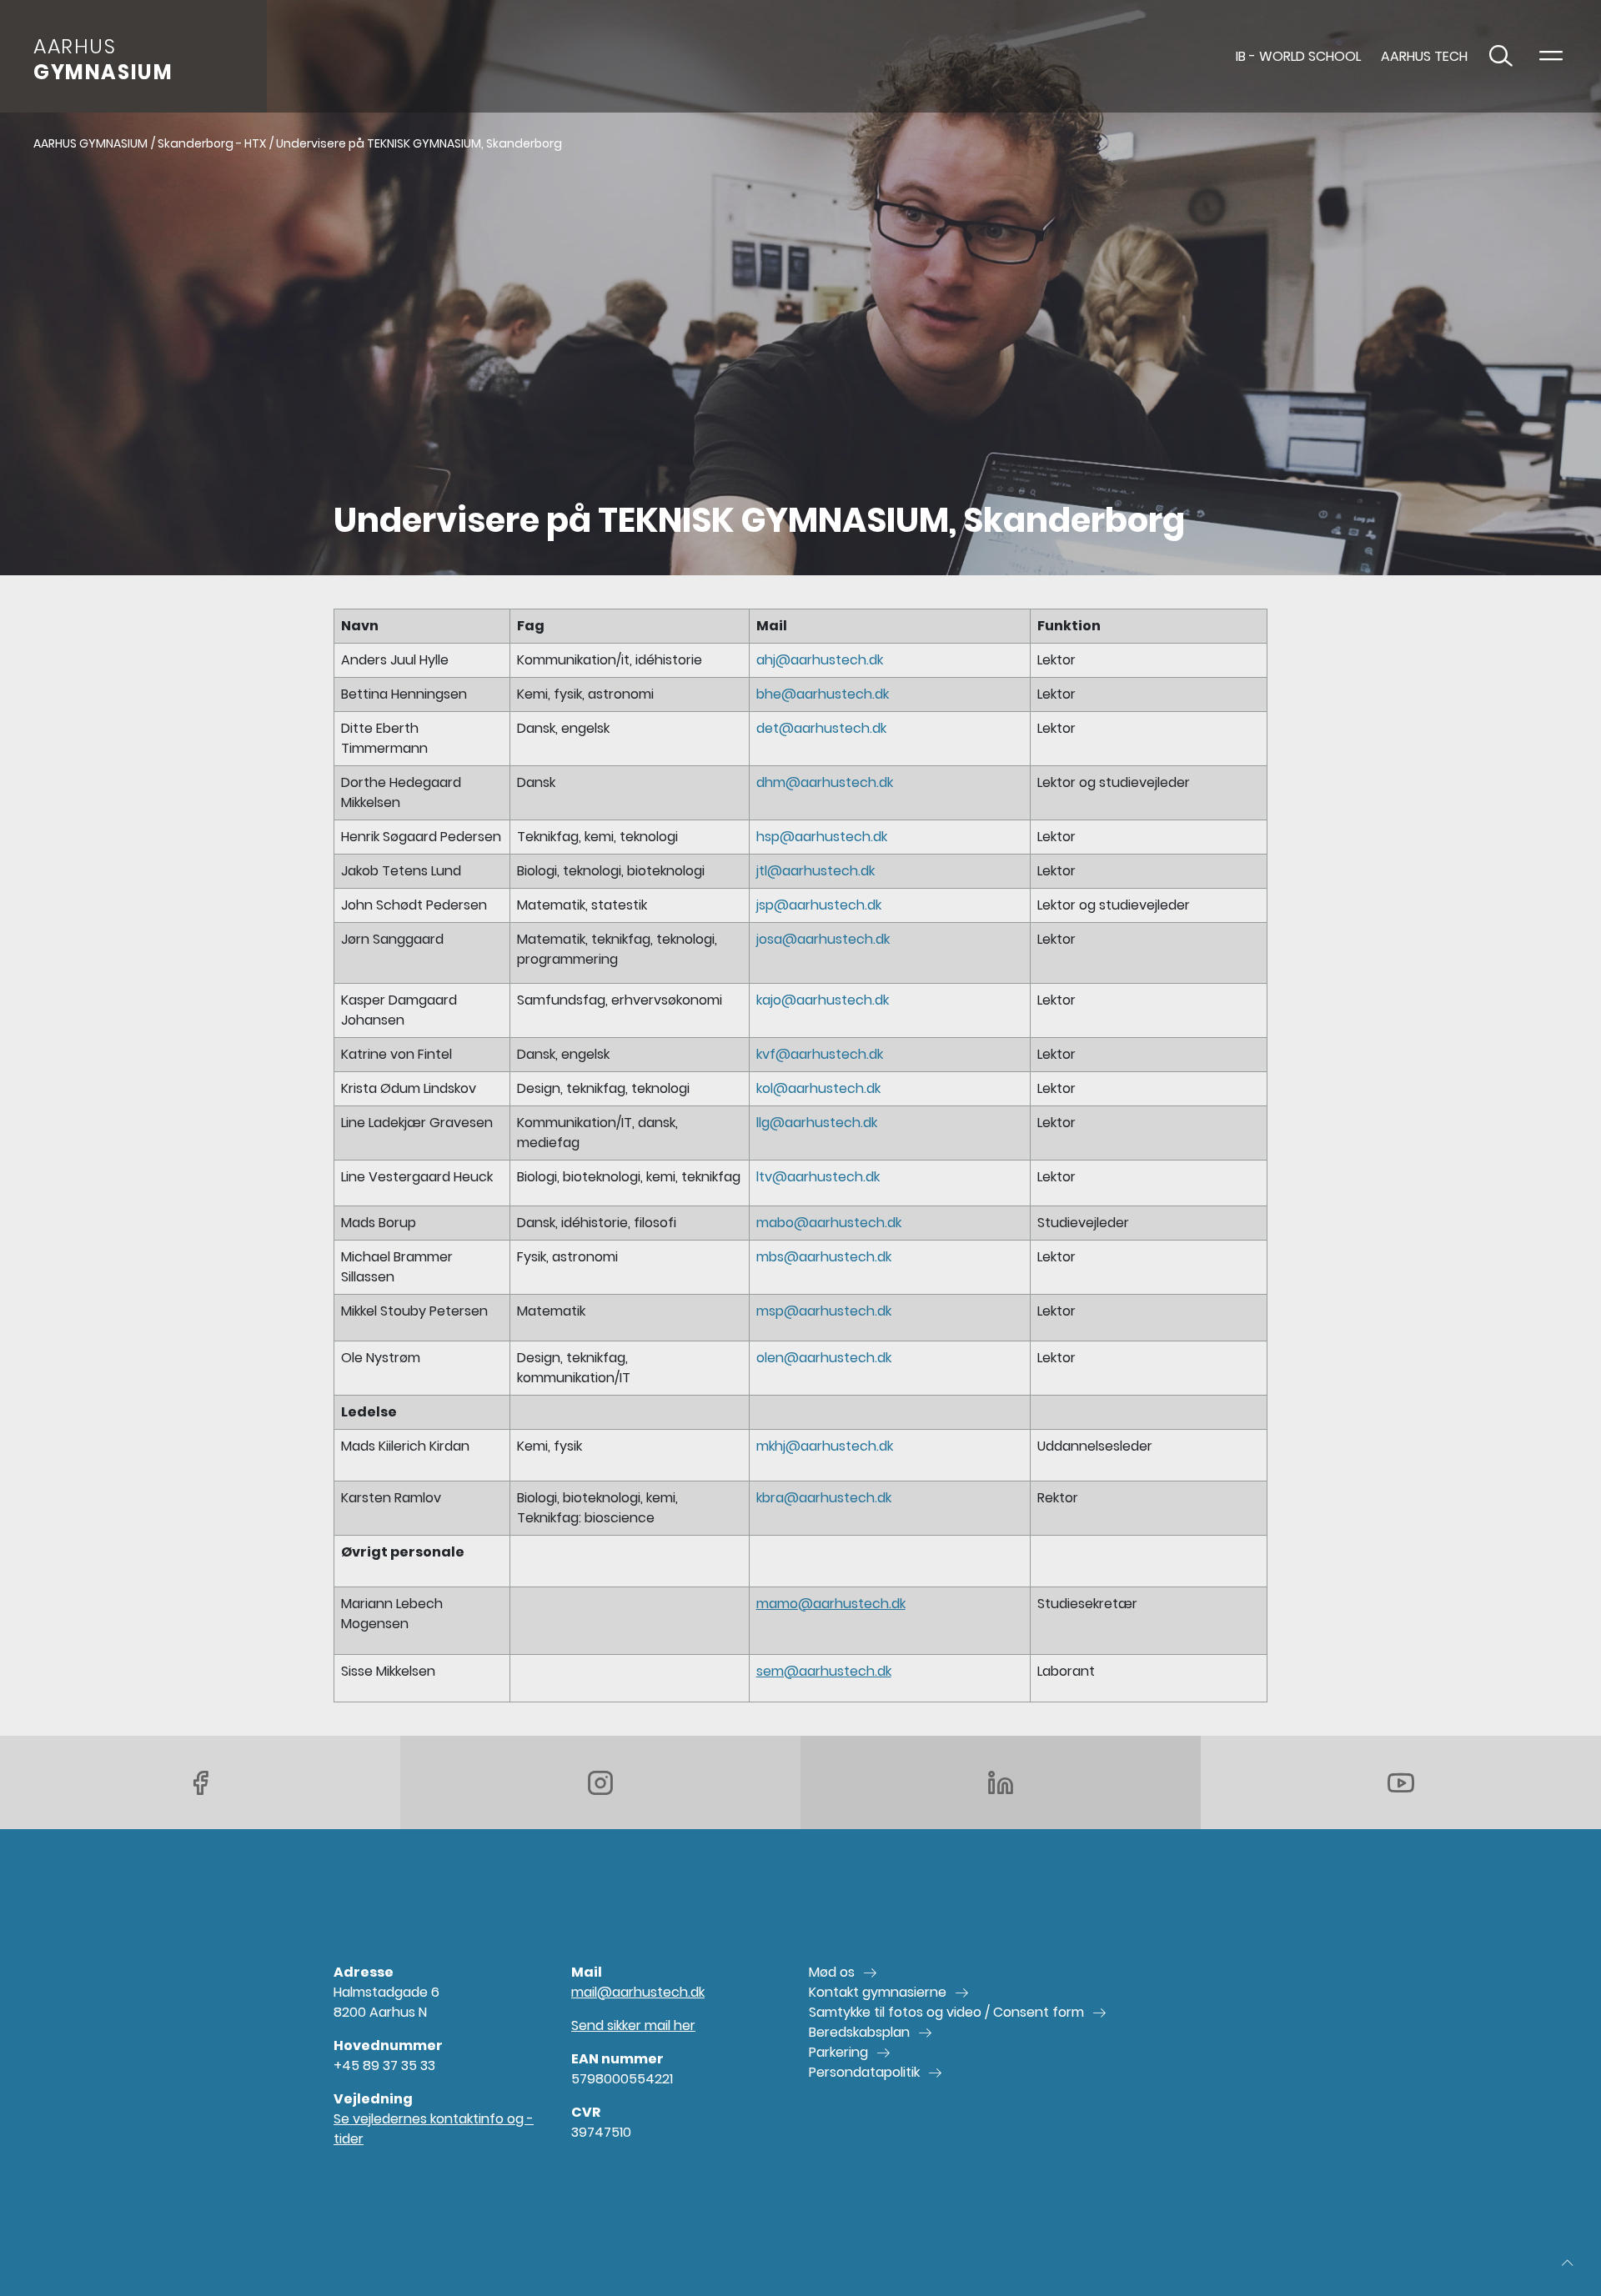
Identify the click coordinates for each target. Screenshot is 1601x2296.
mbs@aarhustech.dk (824, 1257)
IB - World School (1298, 56)
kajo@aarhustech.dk (823, 1000)
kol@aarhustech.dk (818, 1088)
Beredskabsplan (859, 2032)
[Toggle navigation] (1551, 57)
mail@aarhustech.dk (638, 1992)
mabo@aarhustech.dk (829, 1223)
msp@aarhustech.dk (824, 1311)
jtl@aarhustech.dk (816, 871)
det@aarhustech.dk (821, 728)
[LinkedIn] (1001, 1782)
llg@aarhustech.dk (817, 1123)
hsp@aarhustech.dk (822, 837)
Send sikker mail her (633, 2025)
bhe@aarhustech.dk (823, 694)
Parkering (838, 2052)
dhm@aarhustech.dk (825, 782)
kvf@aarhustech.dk (820, 1054)
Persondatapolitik (864, 2072)
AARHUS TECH (1424, 56)
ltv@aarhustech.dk (818, 1177)
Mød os (832, 1972)
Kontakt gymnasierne (878, 1992)
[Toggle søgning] (1501, 57)
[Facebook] (200, 1782)
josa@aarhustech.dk (823, 939)
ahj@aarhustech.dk (820, 660)
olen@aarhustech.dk (824, 1358)
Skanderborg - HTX (212, 143)
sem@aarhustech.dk (824, 1671)
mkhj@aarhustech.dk (825, 1446)
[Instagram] (600, 1782)
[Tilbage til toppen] (1568, 2263)
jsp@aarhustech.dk (819, 905)
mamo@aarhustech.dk (831, 1604)
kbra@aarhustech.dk (824, 1498)
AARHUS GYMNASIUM (90, 143)
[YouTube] (1401, 1782)
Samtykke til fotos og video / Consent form (946, 2012)
